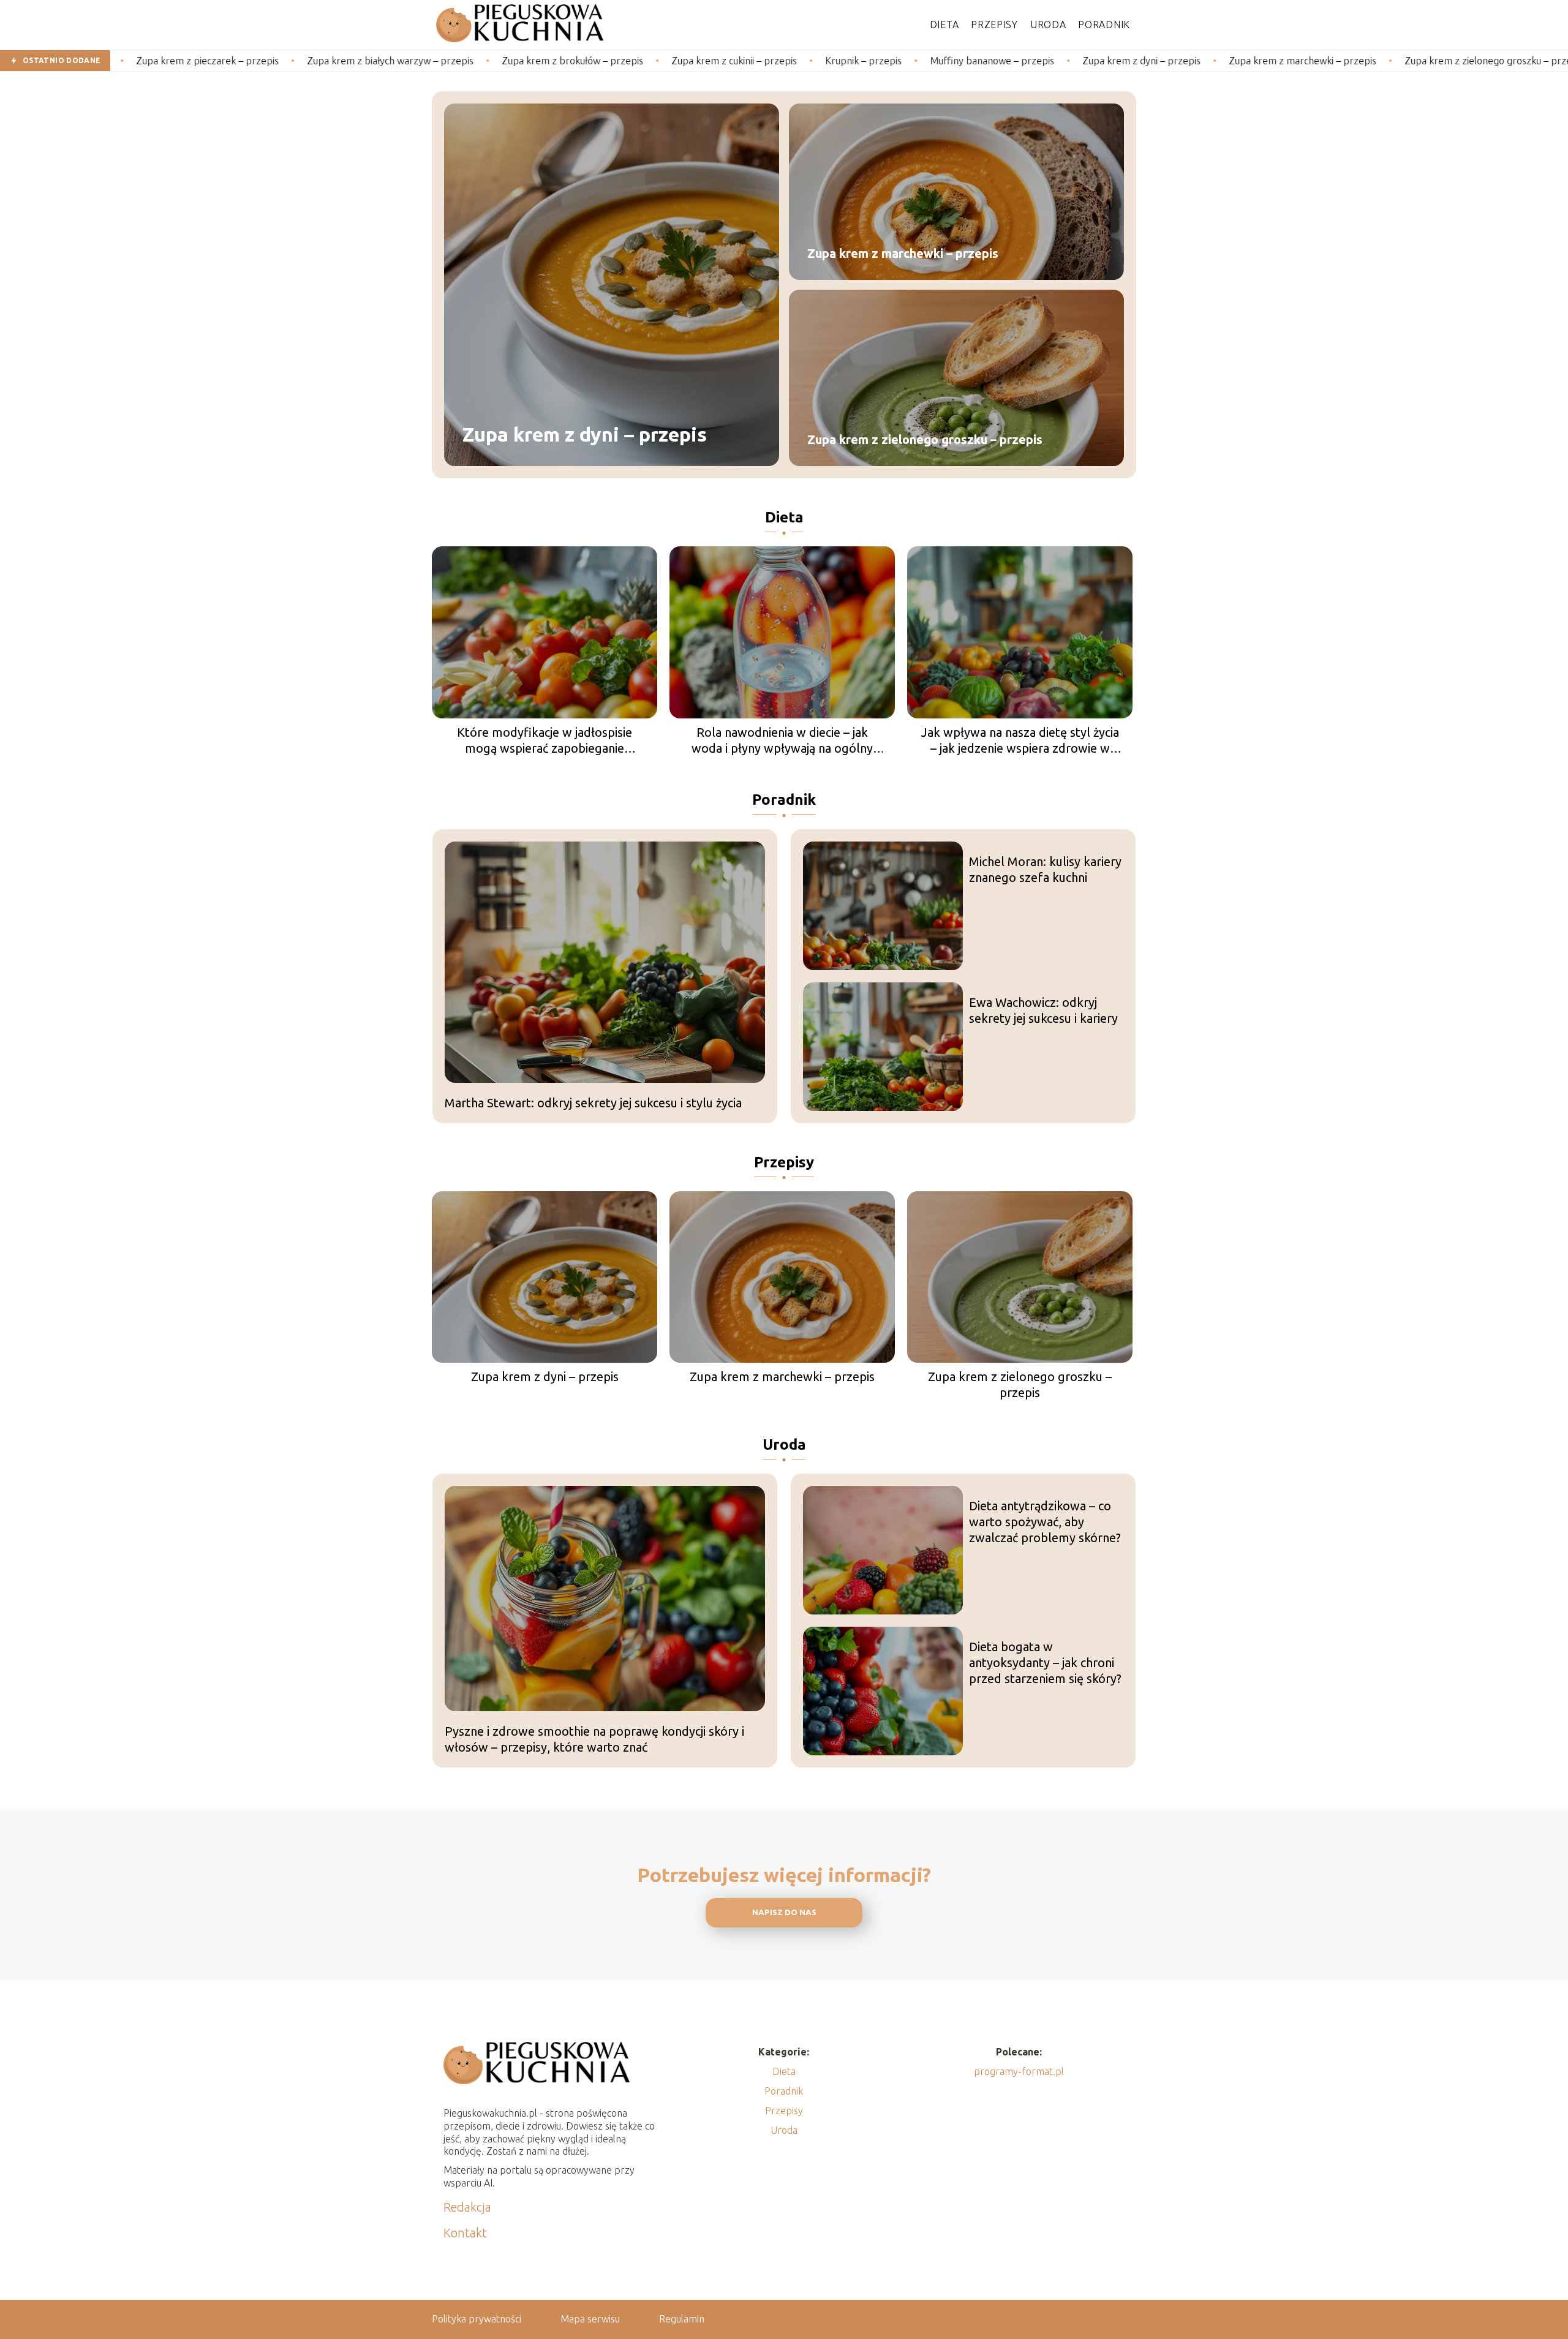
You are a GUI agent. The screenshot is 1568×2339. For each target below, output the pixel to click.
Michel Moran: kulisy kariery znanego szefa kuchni (1045, 869)
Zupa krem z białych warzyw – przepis (289, 61)
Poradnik (1104, 24)
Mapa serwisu (590, 2319)
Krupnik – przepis (762, 61)
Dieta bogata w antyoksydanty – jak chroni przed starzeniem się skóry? (1045, 1663)
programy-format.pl (1019, 2071)
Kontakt (465, 2233)
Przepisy (994, 24)
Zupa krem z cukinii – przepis (633, 61)
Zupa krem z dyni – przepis (1040, 61)
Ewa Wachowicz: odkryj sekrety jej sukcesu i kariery (1043, 1010)
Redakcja (467, 2207)
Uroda (1048, 24)
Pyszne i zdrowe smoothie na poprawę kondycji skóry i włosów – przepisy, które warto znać (594, 1739)
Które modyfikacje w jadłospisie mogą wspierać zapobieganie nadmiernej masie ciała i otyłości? (545, 741)
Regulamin (682, 2319)
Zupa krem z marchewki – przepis (1201, 61)
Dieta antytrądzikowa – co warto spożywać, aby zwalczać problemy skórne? (1045, 1522)
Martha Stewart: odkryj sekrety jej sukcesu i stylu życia (593, 1103)
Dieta (944, 24)
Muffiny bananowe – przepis (891, 61)
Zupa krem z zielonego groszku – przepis (1393, 61)
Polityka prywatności (477, 2319)
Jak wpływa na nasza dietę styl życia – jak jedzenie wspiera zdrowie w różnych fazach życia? (1020, 741)
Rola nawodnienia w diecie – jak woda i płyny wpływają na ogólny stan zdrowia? (782, 741)
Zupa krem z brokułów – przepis (471, 61)
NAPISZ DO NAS (784, 1912)
